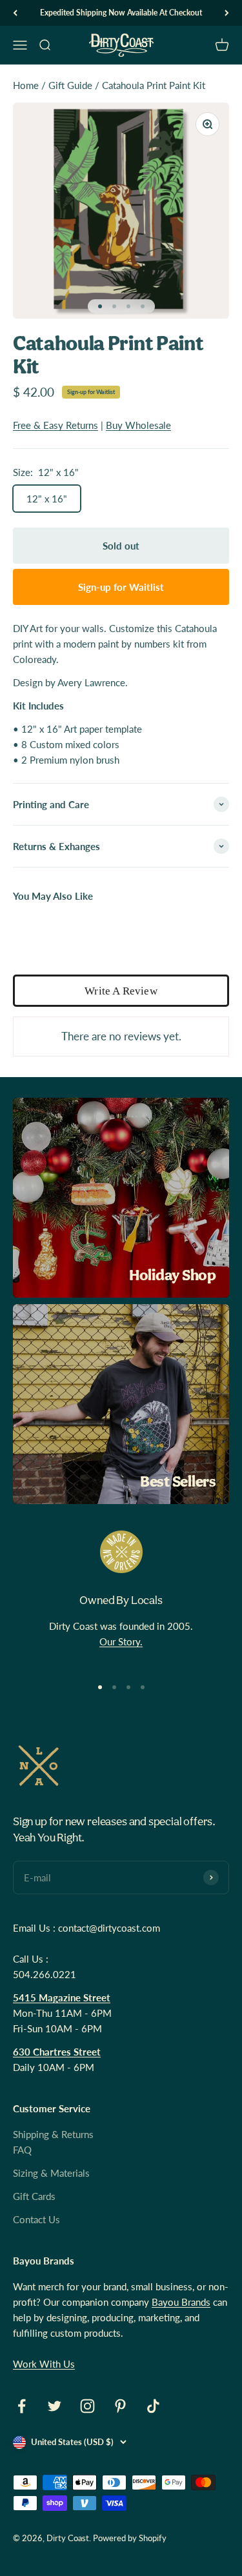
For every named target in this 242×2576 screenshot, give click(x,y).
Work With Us (44, 2364)
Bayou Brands (181, 2302)
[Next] (227, 13)
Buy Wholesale (138, 425)
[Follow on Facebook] (22, 2406)
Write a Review (121, 991)
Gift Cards (34, 2196)
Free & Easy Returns (55, 425)
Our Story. (121, 1641)
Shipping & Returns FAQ (53, 2142)
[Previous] (15, 13)
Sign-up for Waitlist (91, 392)
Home (26, 85)
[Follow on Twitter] (55, 2406)
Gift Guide (70, 85)
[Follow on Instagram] (87, 2406)
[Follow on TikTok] (153, 2406)
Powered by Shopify (130, 2538)
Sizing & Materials (51, 2173)
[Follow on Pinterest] (120, 2406)
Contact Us (36, 2219)
